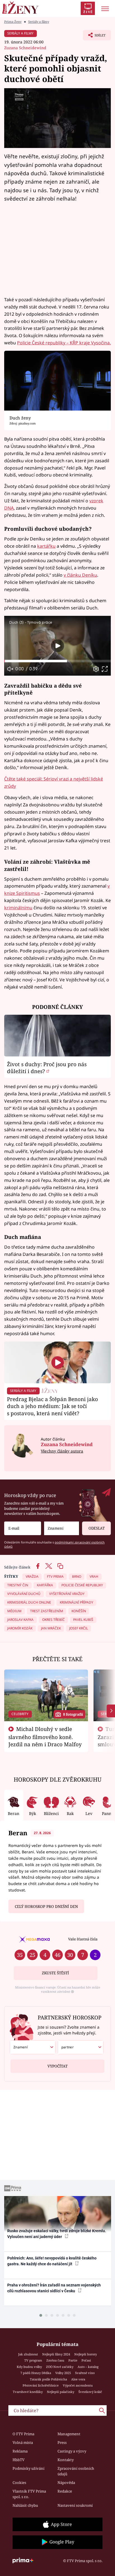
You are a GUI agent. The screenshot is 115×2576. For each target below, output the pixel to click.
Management (69, 2434)
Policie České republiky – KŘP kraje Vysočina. (64, 343)
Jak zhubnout (28, 2354)
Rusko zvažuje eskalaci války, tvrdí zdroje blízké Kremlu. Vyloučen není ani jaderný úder (57, 2234)
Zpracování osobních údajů (76, 2471)
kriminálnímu (18, 908)
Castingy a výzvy (72, 2451)
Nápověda (66, 2483)
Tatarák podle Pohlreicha (48, 2379)
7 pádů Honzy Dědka (36, 2373)
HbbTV (19, 2460)
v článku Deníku (80, 575)
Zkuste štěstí (55, 1973)
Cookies (19, 2483)
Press (62, 2442)
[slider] (57, 661)
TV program (33, 2360)
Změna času (55, 2360)
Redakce (65, 2491)
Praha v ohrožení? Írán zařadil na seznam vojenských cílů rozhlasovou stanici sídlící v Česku (54, 2288)
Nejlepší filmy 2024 (56, 2354)
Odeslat (97, 1528)
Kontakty (66, 2460)
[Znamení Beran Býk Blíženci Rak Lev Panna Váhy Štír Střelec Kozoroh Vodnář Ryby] (62, 1528)
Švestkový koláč (90, 2392)
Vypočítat (57, 2066)
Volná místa (23, 2442)
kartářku (46, 546)
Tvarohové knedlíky (28, 2392)
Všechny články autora (62, 1451)
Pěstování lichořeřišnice (41, 2385)
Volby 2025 (63, 2373)
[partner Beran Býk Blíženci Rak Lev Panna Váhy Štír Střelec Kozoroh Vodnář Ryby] (81, 2047)
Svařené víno (85, 2373)
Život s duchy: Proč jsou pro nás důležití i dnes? (47, 1068)
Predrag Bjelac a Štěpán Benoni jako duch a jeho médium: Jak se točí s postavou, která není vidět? (52, 1406)
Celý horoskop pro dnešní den (46, 1906)
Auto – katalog (88, 2367)
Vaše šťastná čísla (83, 1939)
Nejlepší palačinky (61, 2392)
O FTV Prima (23, 2434)
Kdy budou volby (29, 2367)
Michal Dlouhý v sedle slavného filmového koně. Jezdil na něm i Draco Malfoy (45, 1737)
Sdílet (94, 37)
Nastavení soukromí (75, 2505)
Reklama (20, 2451)
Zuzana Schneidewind (25, 48)
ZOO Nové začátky (60, 2367)
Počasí (86, 2360)
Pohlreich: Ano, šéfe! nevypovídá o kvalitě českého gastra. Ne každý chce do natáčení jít (52, 2261)
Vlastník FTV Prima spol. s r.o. (29, 2494)
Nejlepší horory (86, 2354)
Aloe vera (78, 2379)
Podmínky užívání (28, 2468)
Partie (73, 2360)
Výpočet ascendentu (78, 2385)
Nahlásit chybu (25, 2505)
